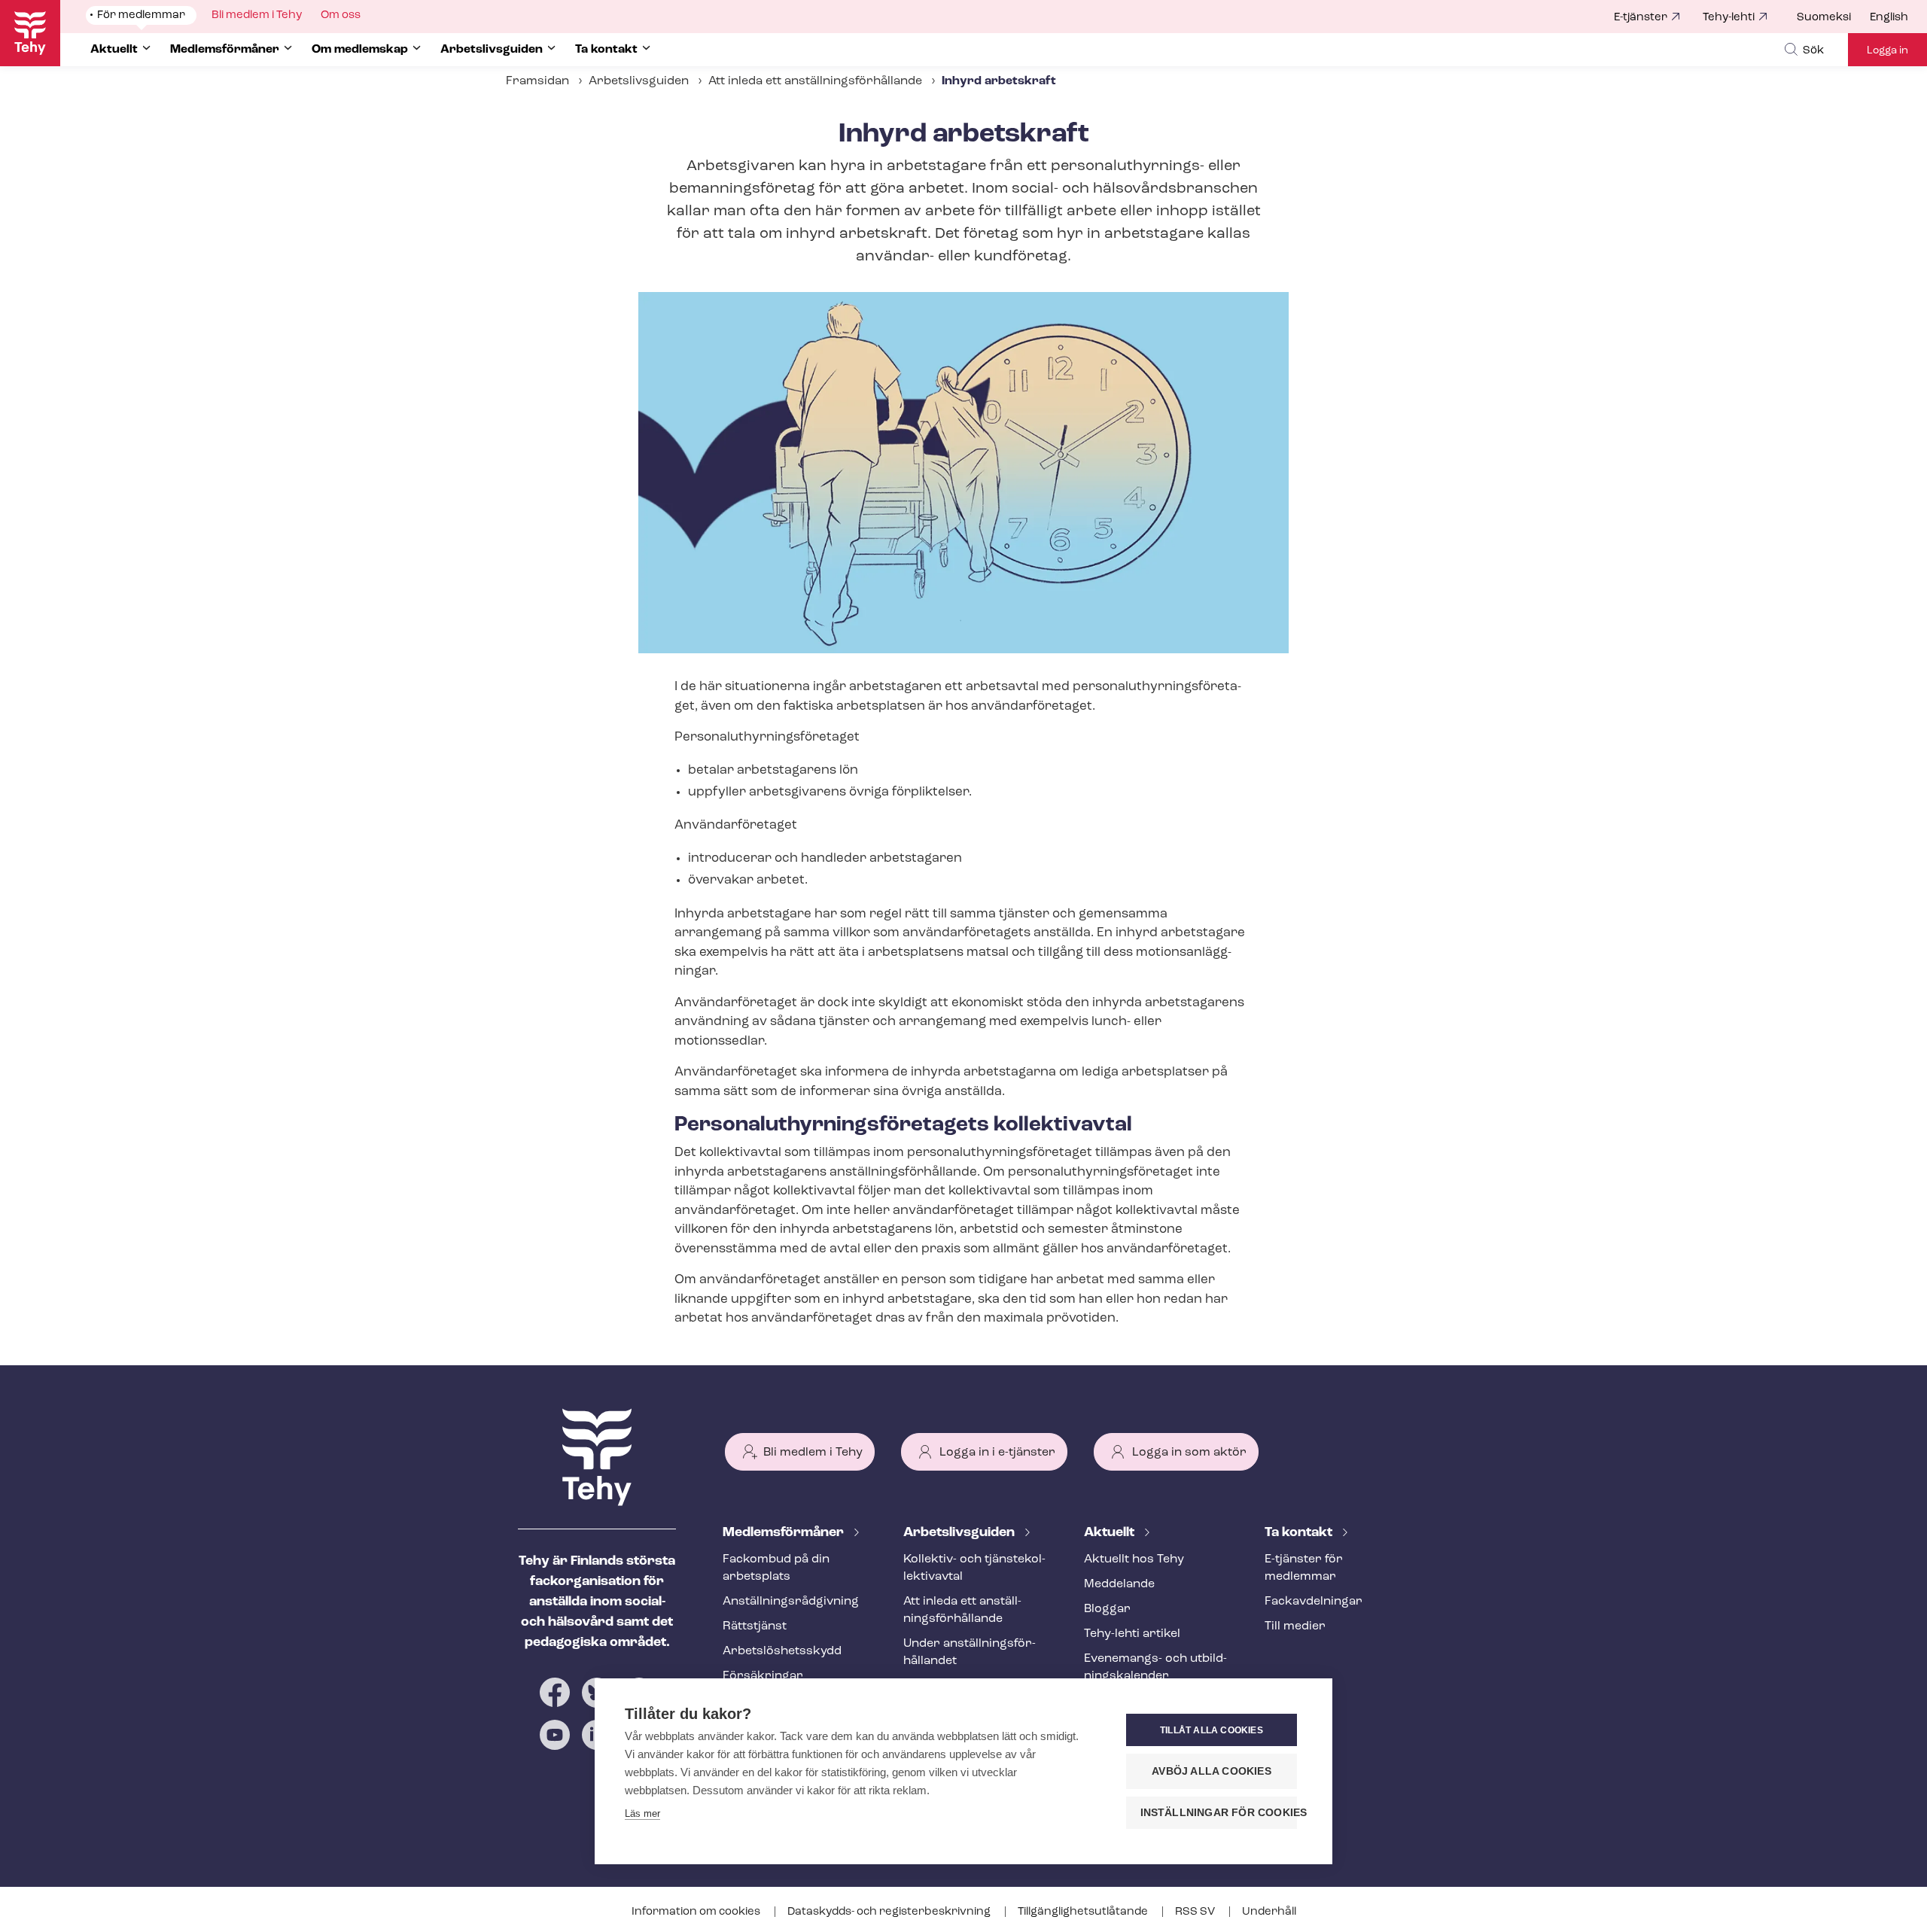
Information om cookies (697, 1912)
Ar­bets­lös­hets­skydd (782, 1651)
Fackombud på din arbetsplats (776, 1568)
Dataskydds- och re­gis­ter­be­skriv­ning (890, 1912)
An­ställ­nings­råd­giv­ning (791, 1602)
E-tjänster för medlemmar (1304, 1568)
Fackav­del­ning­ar (1314, 1602)
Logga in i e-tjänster (997, 1453)
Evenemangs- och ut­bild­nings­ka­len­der (1155, 1667)
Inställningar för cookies (1219, 1813)
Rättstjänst (755, 1626)
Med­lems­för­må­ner (785, 1533)
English (1889, 18)
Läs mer (642, 1813)
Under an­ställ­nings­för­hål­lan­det (970, 1652)
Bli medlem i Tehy (813, 1453)
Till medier (1295, 1626)
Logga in (1887, 51)
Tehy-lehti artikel (1132, 1634)
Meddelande (1119, 1584)
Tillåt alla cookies (1212, 1730)
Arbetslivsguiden (639, 81)
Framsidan (537, 81)
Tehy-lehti (1729, 18)
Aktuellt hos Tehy (1134, 1559)
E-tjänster (1641, 18)
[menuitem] (1833, 18)
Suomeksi (1824, 18)
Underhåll (1269, 1912)
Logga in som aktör (1189, 1453)
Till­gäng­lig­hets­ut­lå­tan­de (1084, 1912)
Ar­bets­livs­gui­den (960, 1533)
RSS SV (1196, 1912)
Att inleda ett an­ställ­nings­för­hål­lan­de (815, 81)
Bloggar (1107, 1609)
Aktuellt (1111, 1533)
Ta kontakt (1300, 1533)
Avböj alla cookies (1212, 1771)
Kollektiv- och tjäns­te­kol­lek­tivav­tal (974, 1568)
